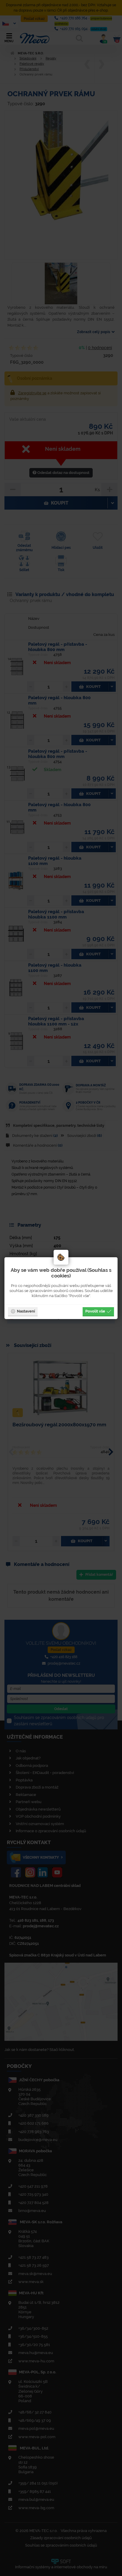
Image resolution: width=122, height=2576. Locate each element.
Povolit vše (95, 1311)
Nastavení (26, 1311)
